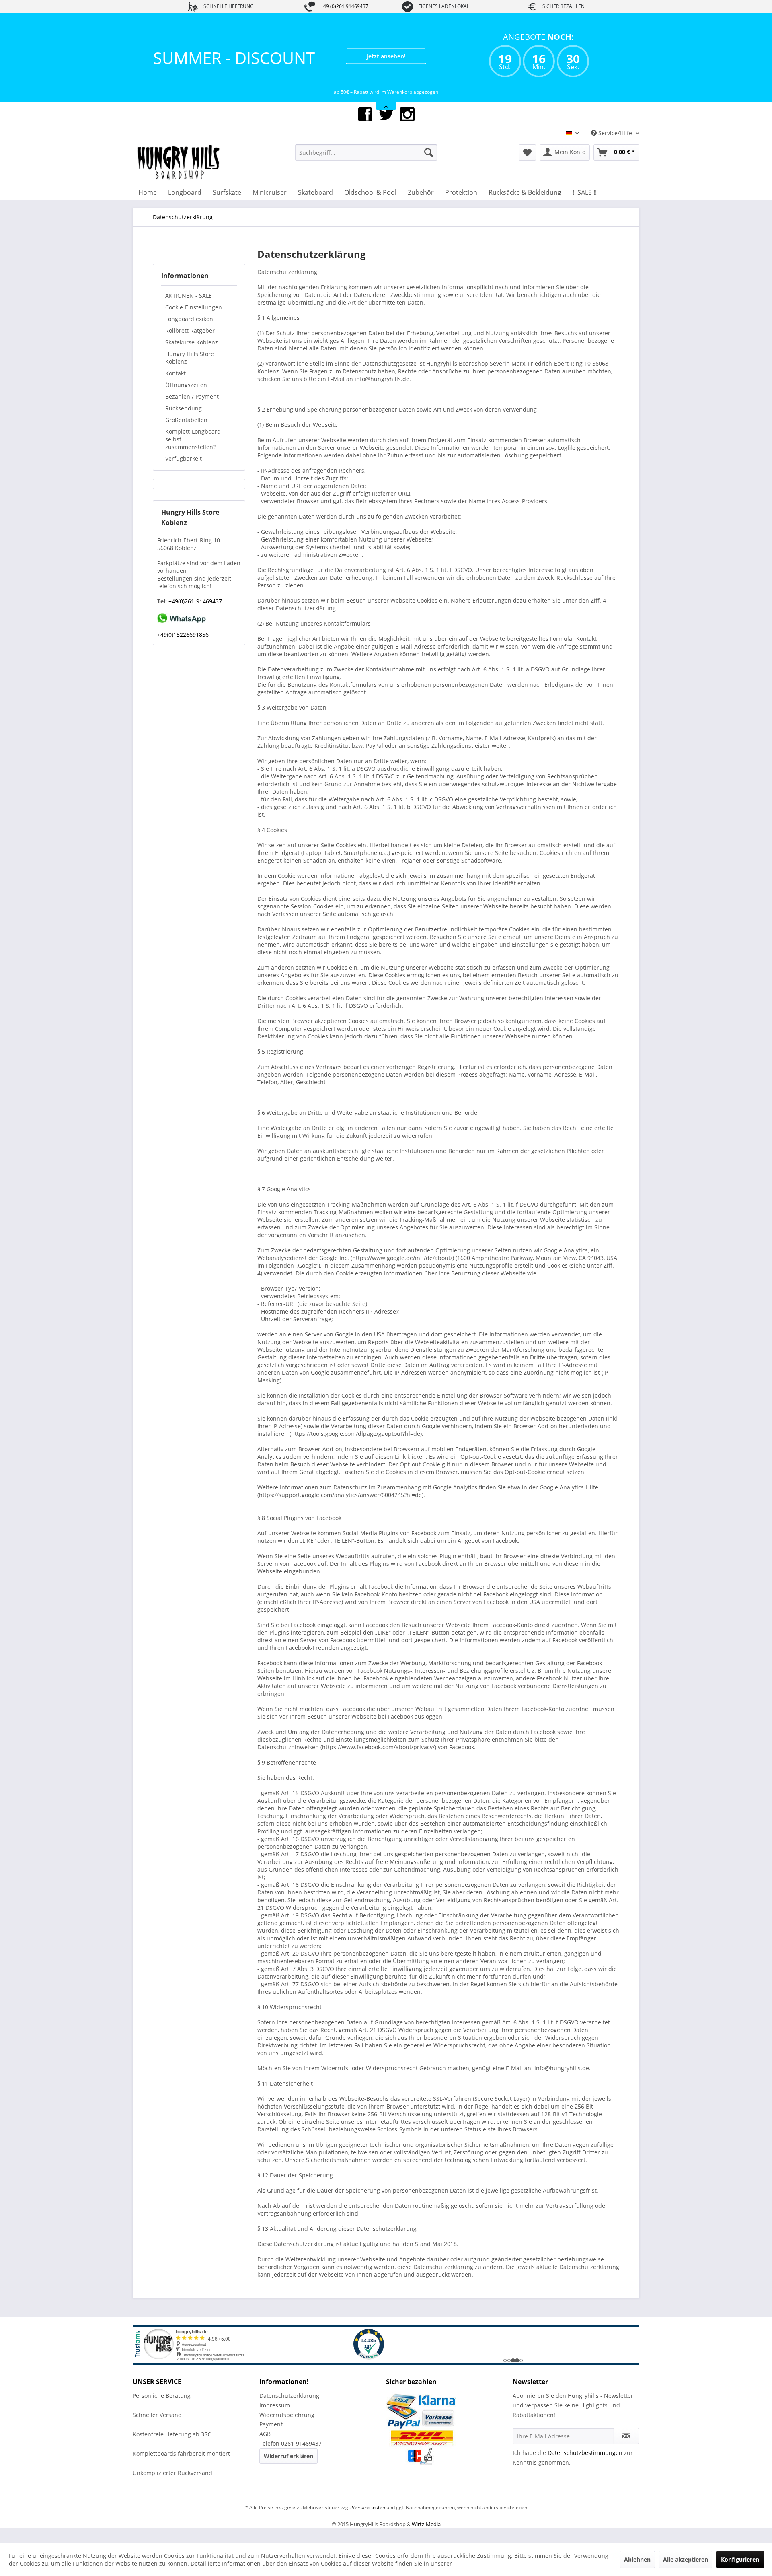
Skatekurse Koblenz (192, 357)
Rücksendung (184, 423)
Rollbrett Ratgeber (190, 345)
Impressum (275, 2420)
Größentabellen (186, 435)
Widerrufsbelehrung (287, 2430)
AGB (265, 2449)
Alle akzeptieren (686, 2559)
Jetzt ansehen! (386, 56)
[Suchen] (429, 167)
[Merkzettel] (527, 167)
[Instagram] (407, 129)
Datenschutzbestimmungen (585, 2468)
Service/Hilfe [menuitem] (615, 148)
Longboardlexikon (189, 334)
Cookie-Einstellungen (194, 322)
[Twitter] (386, 129)
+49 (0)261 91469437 (344, 6)
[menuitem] (366, 167)
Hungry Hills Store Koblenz (190, 373)
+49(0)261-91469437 (194, 616)
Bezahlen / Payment (192, 411)
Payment (271, 2439)
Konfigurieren (740, 2559)
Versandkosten (369, 2522)
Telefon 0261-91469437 (291, 2458)
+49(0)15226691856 (183, 650)
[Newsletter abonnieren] (626, 2451)
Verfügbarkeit (184, 473)
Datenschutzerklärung (289, 2410)
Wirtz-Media (426, 2539)
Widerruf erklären (288, 2471)
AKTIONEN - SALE (189, 310)
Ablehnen (637, 2559)
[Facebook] (365, 129)
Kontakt (176, 388)
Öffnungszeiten (186, 400)
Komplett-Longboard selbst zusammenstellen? (193, 454)
